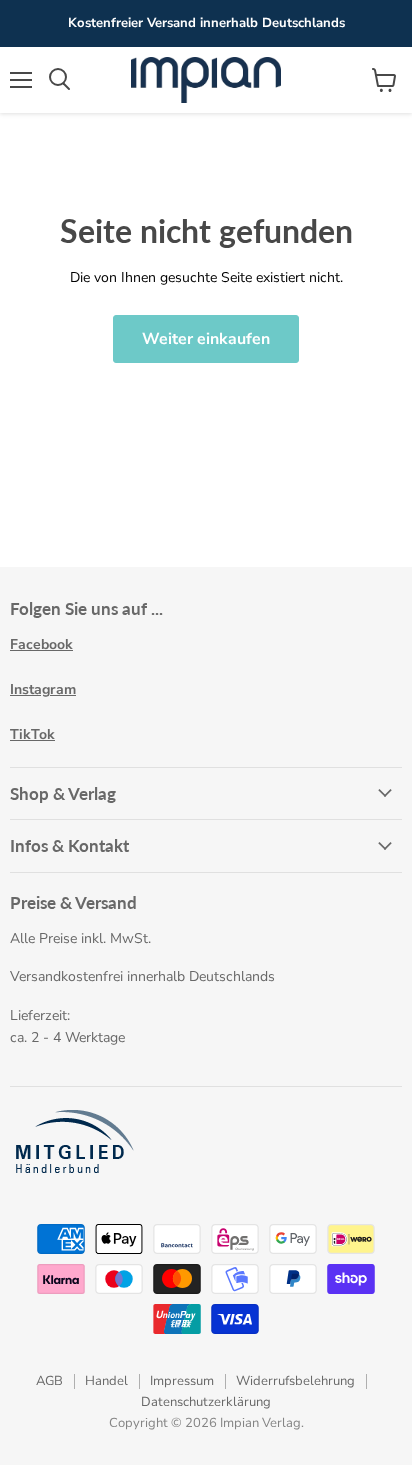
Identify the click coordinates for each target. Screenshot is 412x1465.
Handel (106, 1381)
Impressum (182, 1381)
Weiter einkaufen (206, 339)
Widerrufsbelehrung (295, 1381)
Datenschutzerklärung (206, 1402)
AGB (49, 1381)
